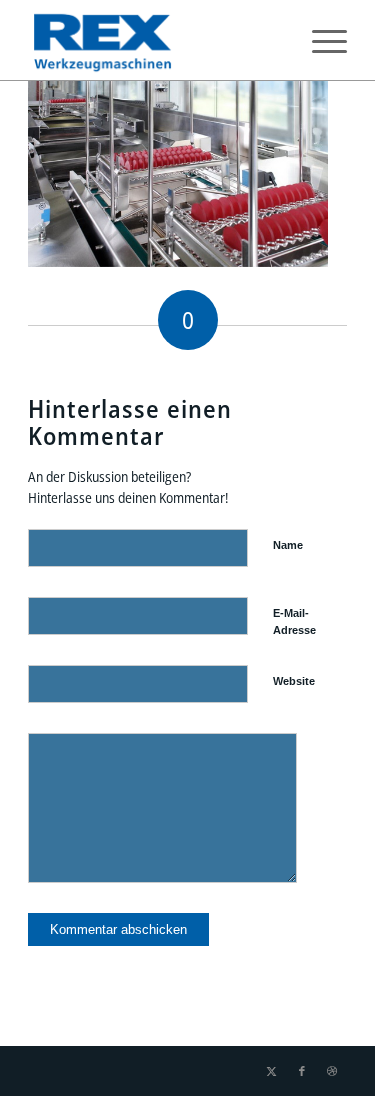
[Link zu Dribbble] (332, 1071)
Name (288, 545)
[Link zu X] (272, 1071)
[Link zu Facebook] (302, 1071)
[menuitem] (319, 40)
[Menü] (319, 40)
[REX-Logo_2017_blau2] (155, 40)
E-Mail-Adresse (294, 621)
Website (294, 681)
